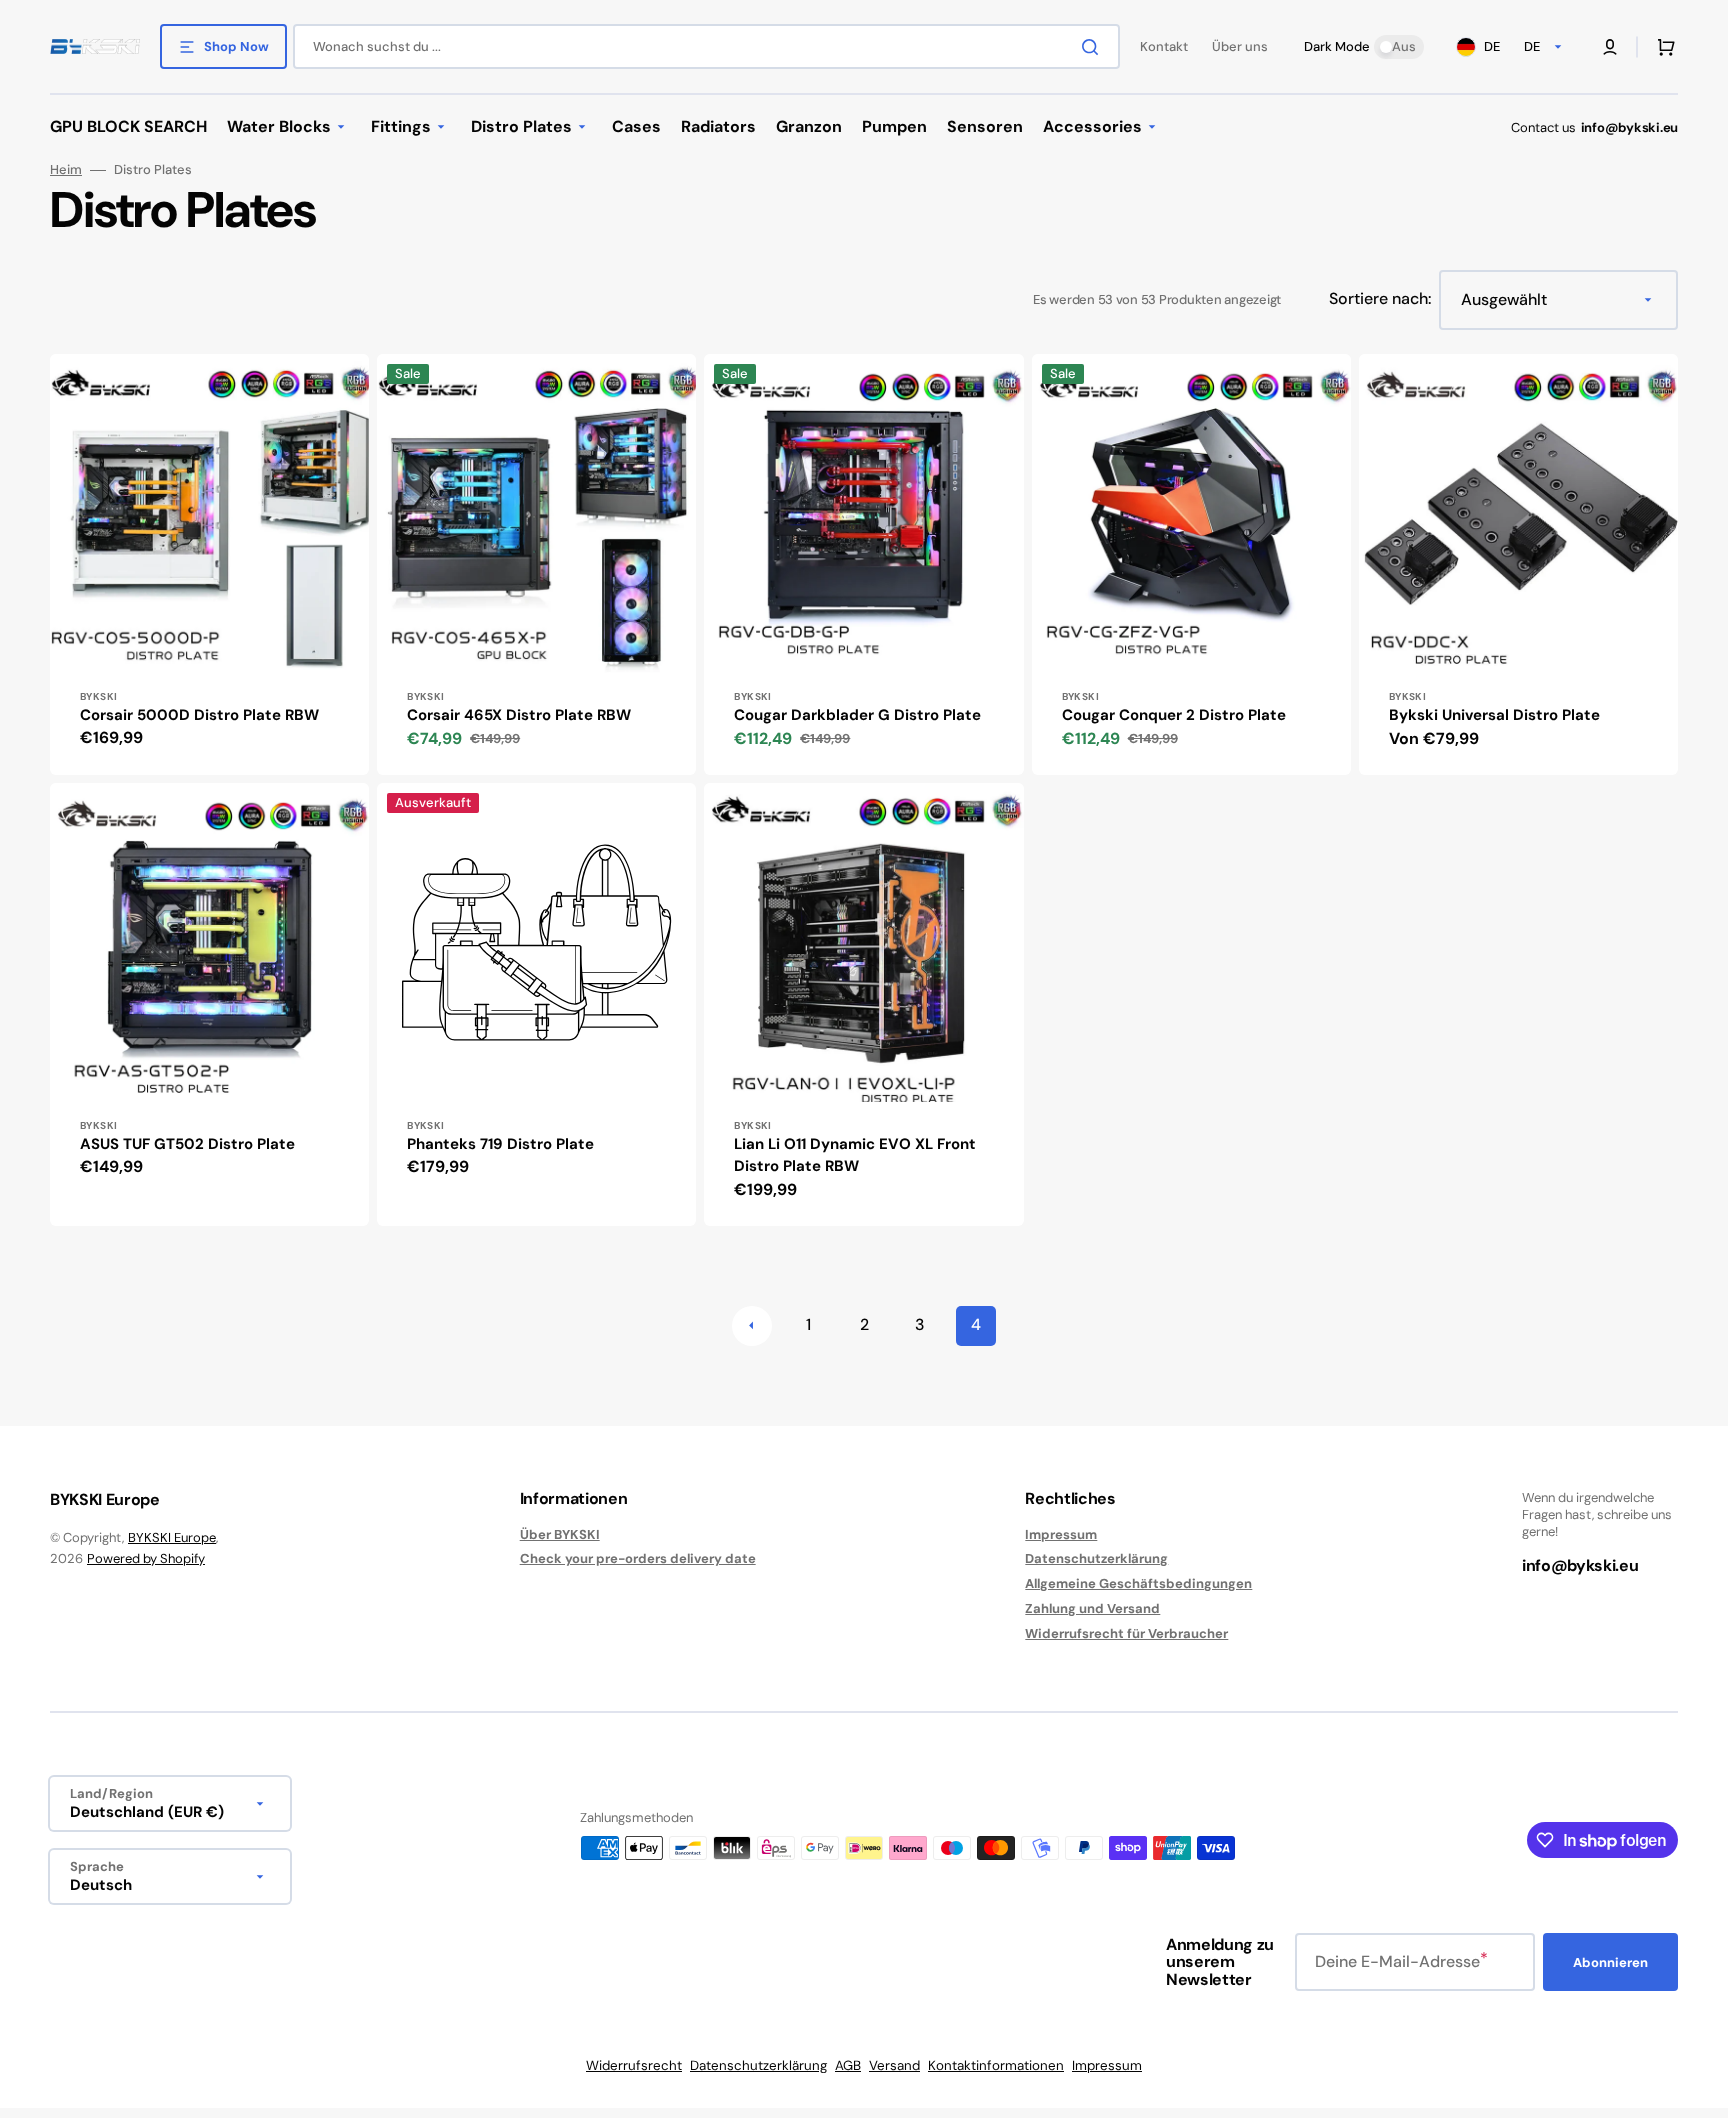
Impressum (1061, 1535)
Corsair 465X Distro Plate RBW (519, 715)
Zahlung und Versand (1092, 1608)
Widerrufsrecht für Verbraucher (1126, 1633)
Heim (66, 170)
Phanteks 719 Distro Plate (500, 1144)
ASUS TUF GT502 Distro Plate (187, 1144)
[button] (1610, 47)
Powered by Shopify (146, 1558)
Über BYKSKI (560, 1535)
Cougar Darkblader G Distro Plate (857, 715)
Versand (894, 2065)
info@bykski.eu (1629, 127)
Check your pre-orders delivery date (638, 1558)
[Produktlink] (209, 564)
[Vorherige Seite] (752, 1326)
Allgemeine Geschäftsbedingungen (1138, 1583)
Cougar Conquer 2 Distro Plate (1174, 715)
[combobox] (706, 46)
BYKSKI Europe (172, 1537)
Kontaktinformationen (996, 2065)
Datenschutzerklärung (1096, 1558)
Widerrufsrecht (634, 2065)
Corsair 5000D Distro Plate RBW (199, 715)
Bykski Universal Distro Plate (1494, 715)
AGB (848, 2065)
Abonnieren (1610, 1962)
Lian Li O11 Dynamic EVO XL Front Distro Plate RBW (855, 1155)
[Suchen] (1094, 47)
